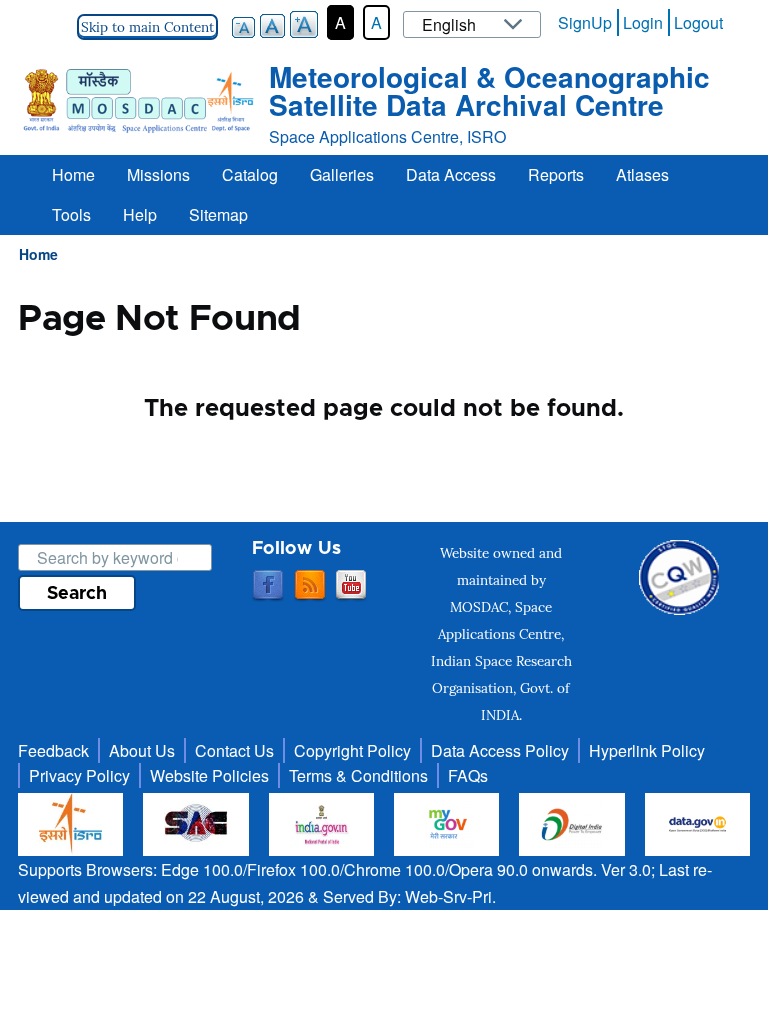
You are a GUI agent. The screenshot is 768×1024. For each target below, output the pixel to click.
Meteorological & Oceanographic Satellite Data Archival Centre (489, 90)
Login (643, 22)
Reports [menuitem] (556, 174)
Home (38, 254)
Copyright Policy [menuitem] (352, 750)
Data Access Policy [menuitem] (500, 750)
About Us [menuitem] (142, 750)
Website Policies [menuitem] (209, 775)
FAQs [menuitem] (468, 775)
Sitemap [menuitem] (218, 214)
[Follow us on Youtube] (351, 586)
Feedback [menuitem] (53, 750)
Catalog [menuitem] (250, 174)
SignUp (585, 22)
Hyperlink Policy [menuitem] (647, 750)
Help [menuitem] (140, 214)
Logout (698, 22)
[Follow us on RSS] (310, 586)
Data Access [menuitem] (451, 174)
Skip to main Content (147, 27)
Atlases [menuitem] (642, 174)
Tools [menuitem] (71, 214)
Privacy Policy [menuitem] (79, 775)
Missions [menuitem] (158, 174)
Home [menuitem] (73, 174)
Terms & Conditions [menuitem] (358, 775)
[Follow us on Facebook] (268, 586)
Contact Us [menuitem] (234, 750)
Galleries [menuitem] (342, 174)
